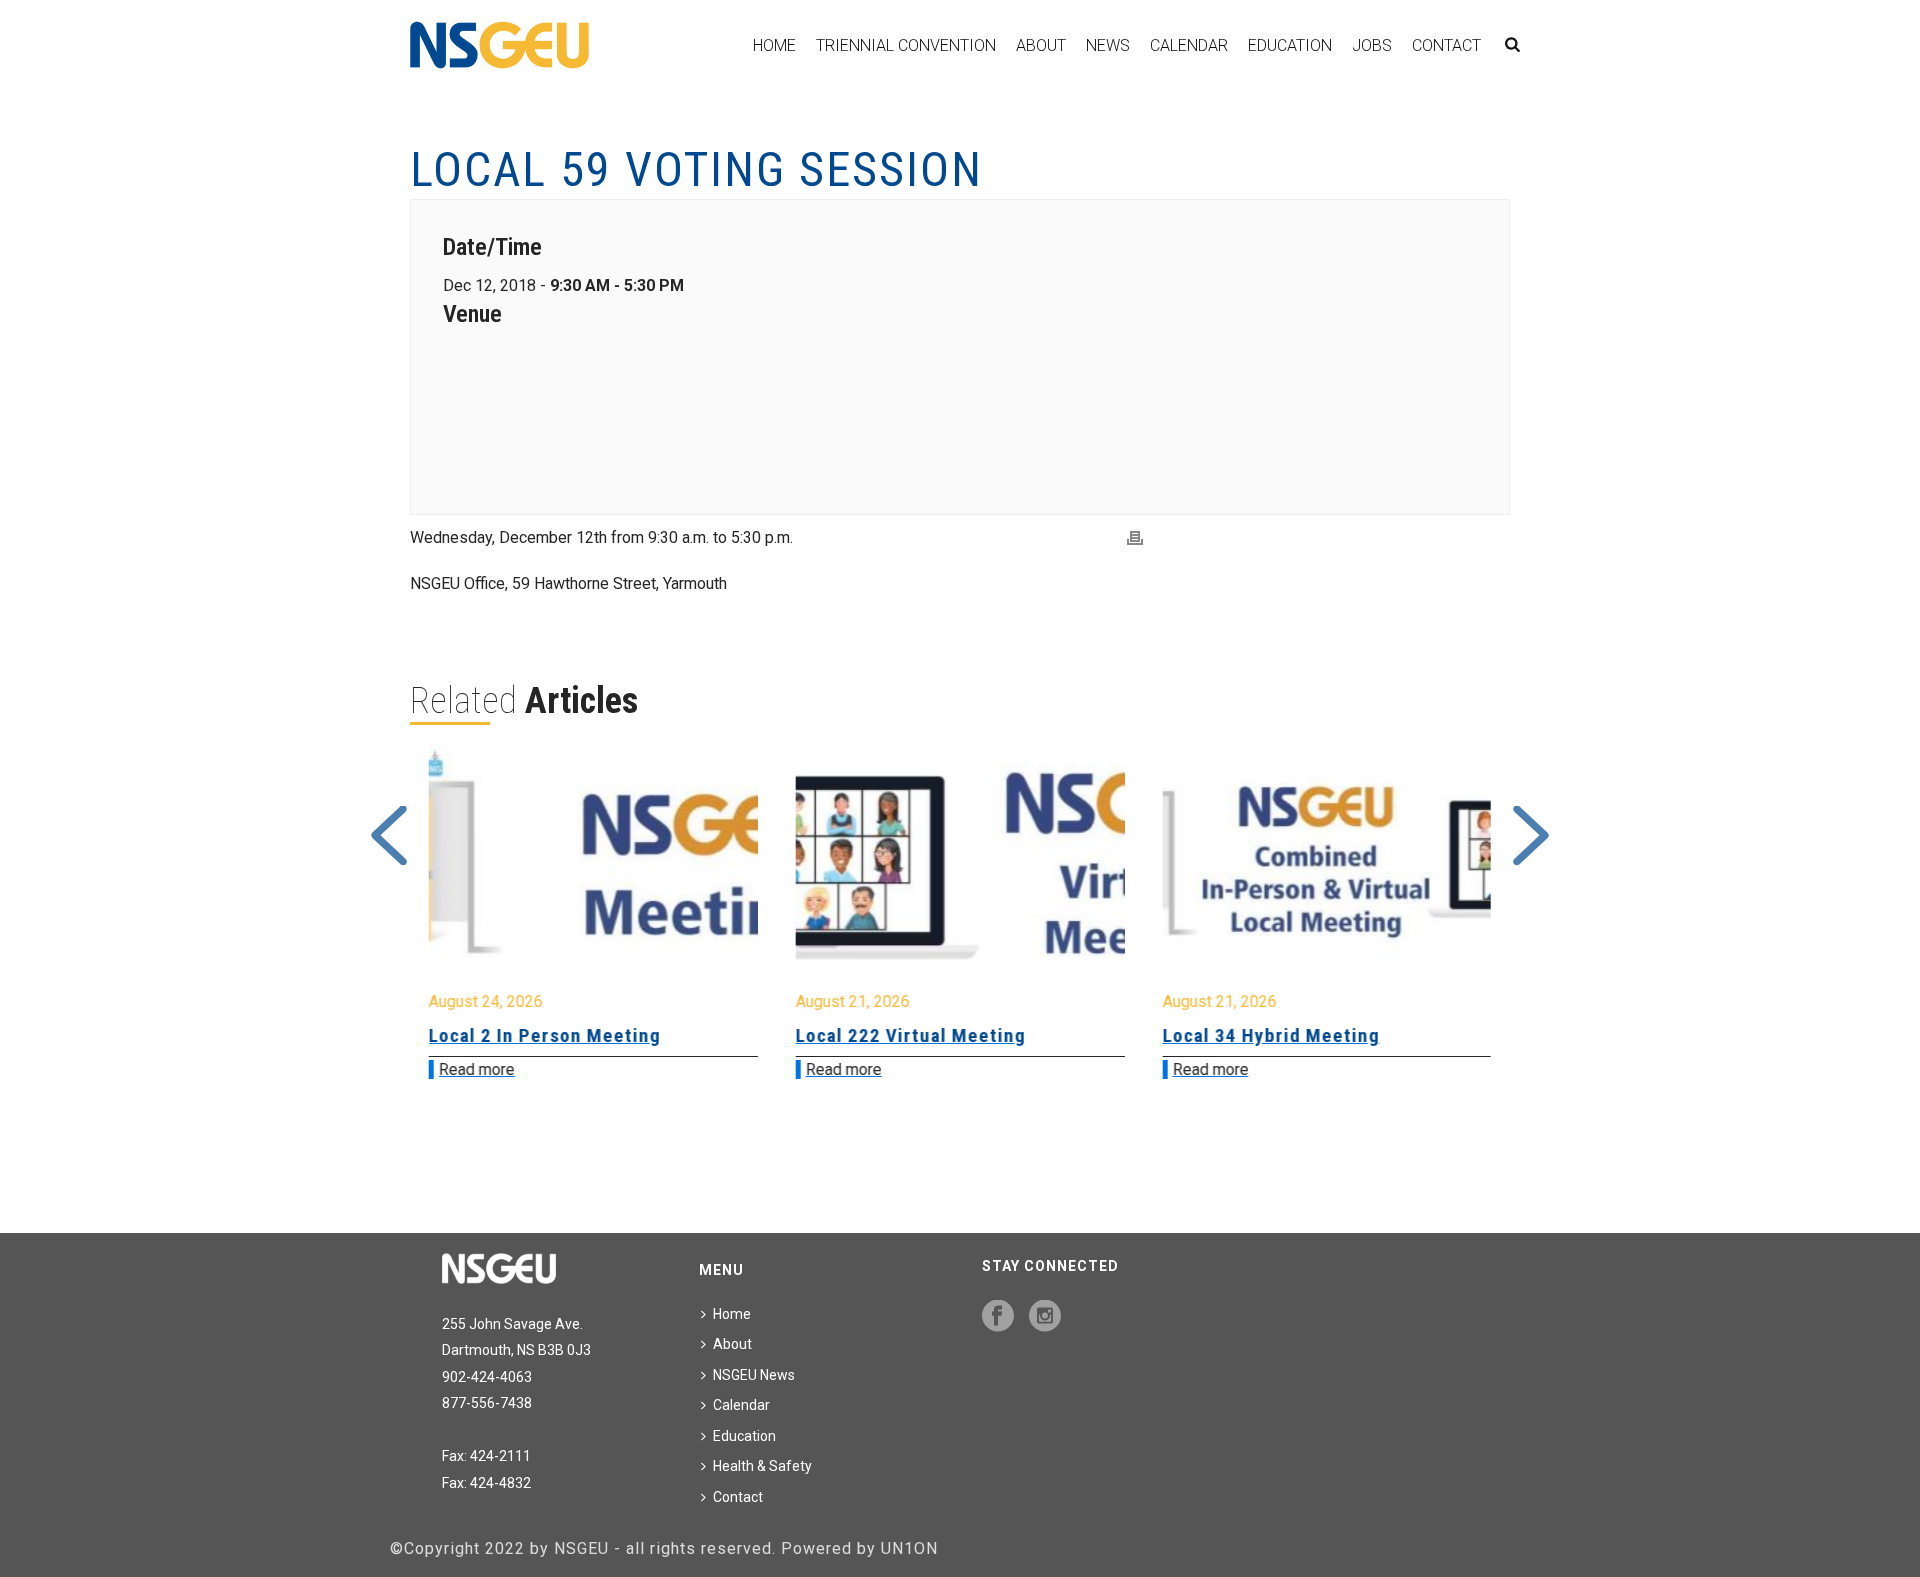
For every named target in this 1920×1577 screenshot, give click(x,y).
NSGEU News (754, 1375)
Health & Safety (762, 1466)
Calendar (1189, 45)
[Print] (1135, 538)
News (1108, 45)
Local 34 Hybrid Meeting (1270, 1035)
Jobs (1372, 45)
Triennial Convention (906, 45)
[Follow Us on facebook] (998, 1317)
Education (1290, 45)
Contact (1446, 45)
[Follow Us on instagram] (1045, 1317)
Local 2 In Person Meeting (545, 1035)
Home (774, 45)
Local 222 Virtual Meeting (911, 1035)
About (1041, 45)
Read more (477, 1069)
